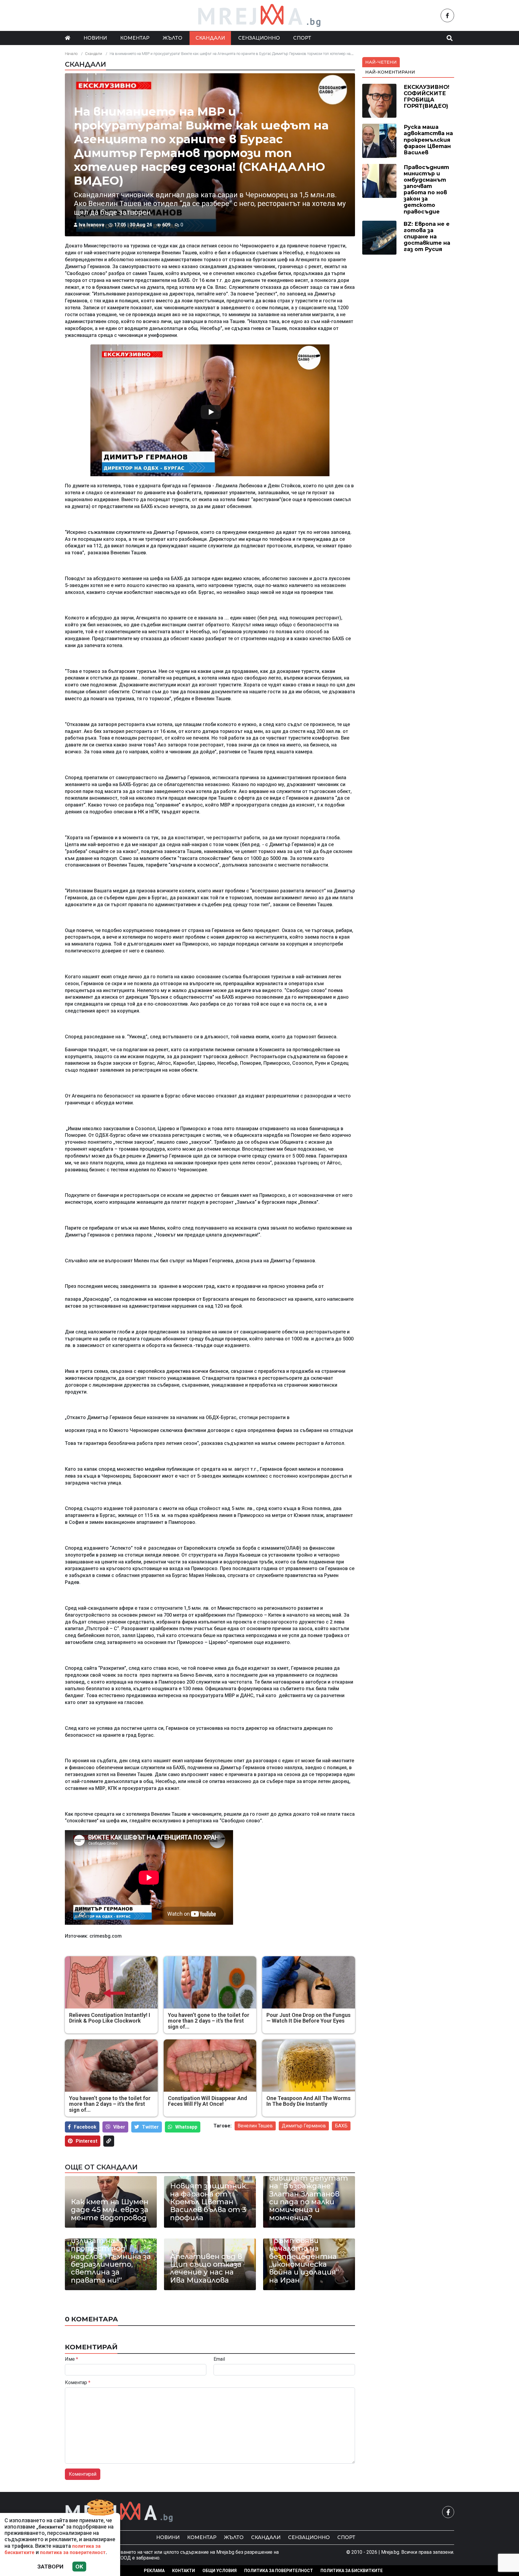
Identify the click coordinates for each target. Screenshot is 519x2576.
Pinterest (86, 2141)
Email (219, 2359)
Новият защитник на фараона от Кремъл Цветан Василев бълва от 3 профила (208, 2202)
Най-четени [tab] (381, 62)
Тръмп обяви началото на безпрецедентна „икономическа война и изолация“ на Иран (304, 2260)
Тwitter (150, 2127)
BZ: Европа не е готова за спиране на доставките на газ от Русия (427, 236)
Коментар (135, 38)
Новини (95, 38)
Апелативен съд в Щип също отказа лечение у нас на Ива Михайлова (206, 2269)
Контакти (184, 2571)
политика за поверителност (73, 2552)
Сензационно (259, 38)
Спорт (302, 38)
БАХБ (341, 2126)
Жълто (173, 38)
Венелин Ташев (255, 2126)
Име (71, 2359)
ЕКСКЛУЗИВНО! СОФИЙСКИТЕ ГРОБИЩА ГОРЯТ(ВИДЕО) (426, 96)
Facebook (85, 2127)
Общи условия (220, 2571)
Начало (71, 54)
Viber (119, 2127)
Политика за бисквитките (352, 2571)
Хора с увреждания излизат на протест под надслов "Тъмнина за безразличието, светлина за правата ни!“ (111, 2257)
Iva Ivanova (91, 225)
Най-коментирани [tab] (390, 72)
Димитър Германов (304, 2126)
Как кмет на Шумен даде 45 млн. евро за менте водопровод (110, 2210)
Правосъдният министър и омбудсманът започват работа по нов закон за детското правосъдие (426, 189)
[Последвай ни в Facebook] (447, 15)
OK (79, 2567)
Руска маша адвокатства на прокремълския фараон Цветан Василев (428, 139)
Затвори (50, 2567)
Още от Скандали (101, 2167)
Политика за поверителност (279, 2571)
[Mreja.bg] (119, 2512)
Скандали (210, 38)
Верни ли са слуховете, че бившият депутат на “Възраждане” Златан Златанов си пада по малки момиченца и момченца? (309, 2190)
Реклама (154, 2571)
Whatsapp (186, 2127)
